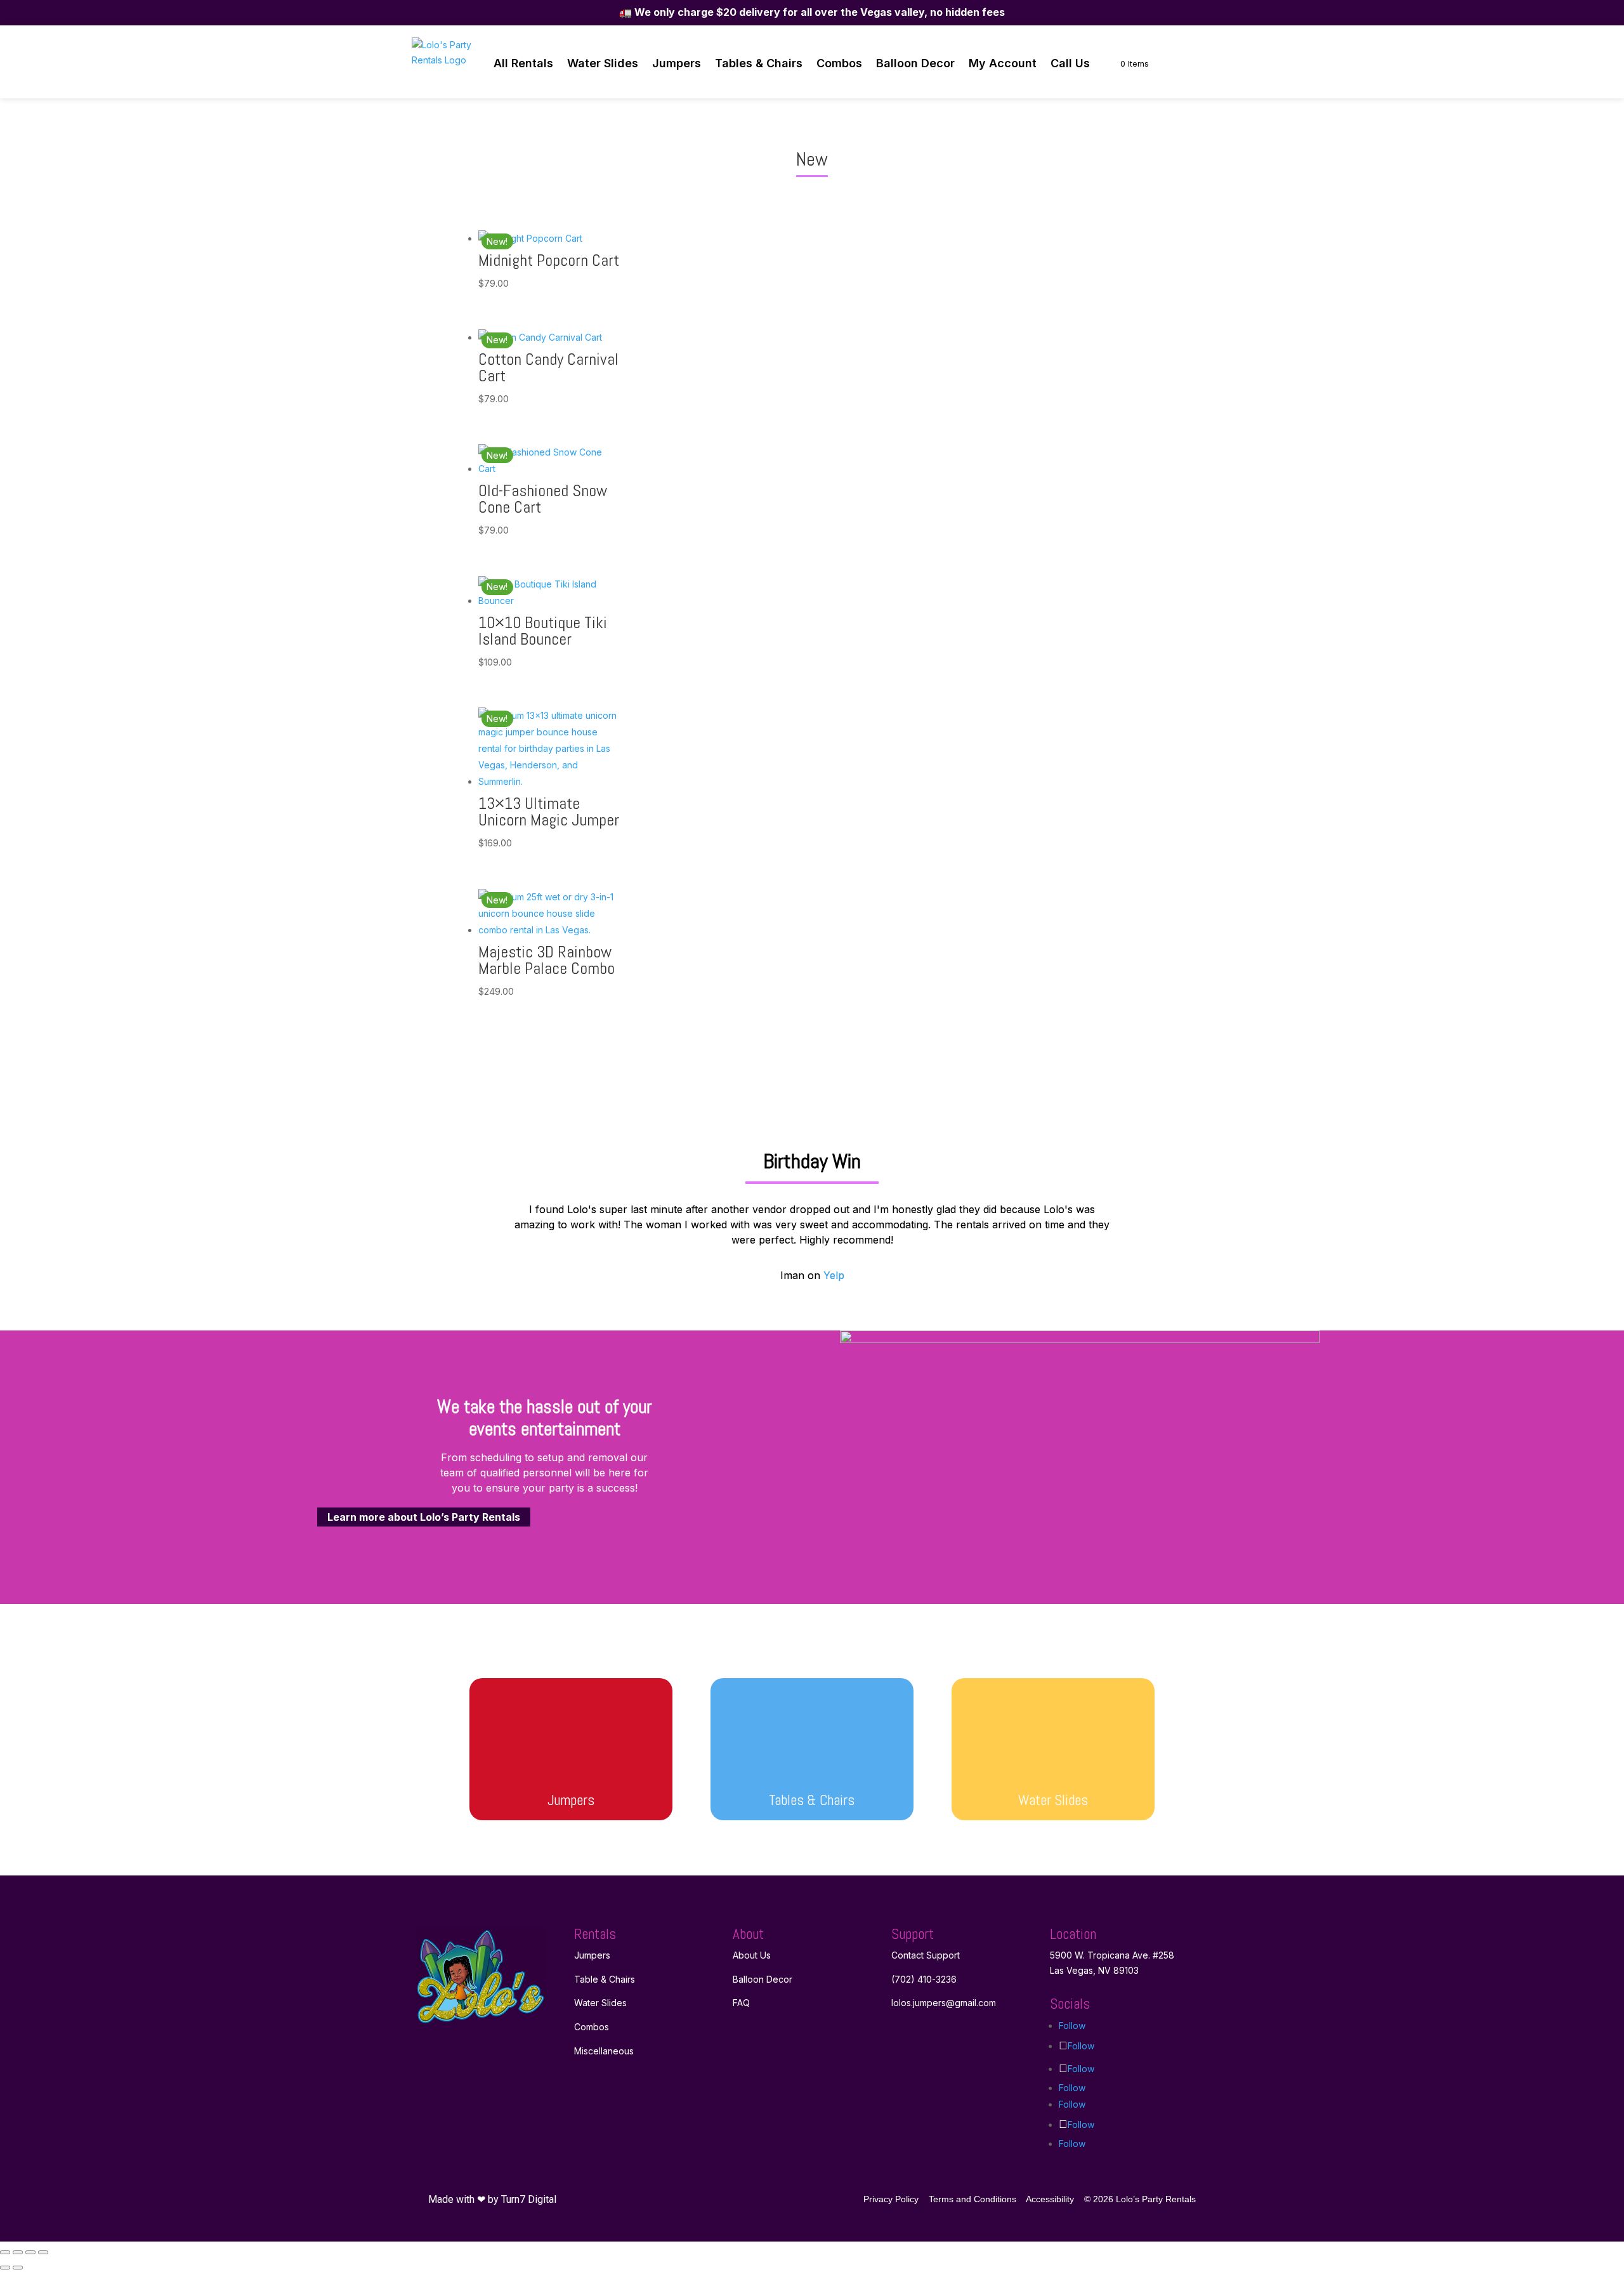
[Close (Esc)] (43, 2252)
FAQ (741, 2003)
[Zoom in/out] (5, 2252)
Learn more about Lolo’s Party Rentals (424, 1517)
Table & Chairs (605, 1979)
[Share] (30, 2252)
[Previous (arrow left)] (5, 2268)
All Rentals (523, 63)
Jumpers (677, 63)
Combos (839, 63)
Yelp (834, 1275)
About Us (752, 1955)
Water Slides (603, 63)
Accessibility (1050, 2199)
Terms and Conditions (972, 2199)
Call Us (1070, 63)
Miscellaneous (604, 2051)
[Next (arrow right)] (18, 2268)
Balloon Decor (915, 63)
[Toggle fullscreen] (18, 2252)
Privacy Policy (891, 2199)
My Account (1003, 63)
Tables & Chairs (759, 63)
